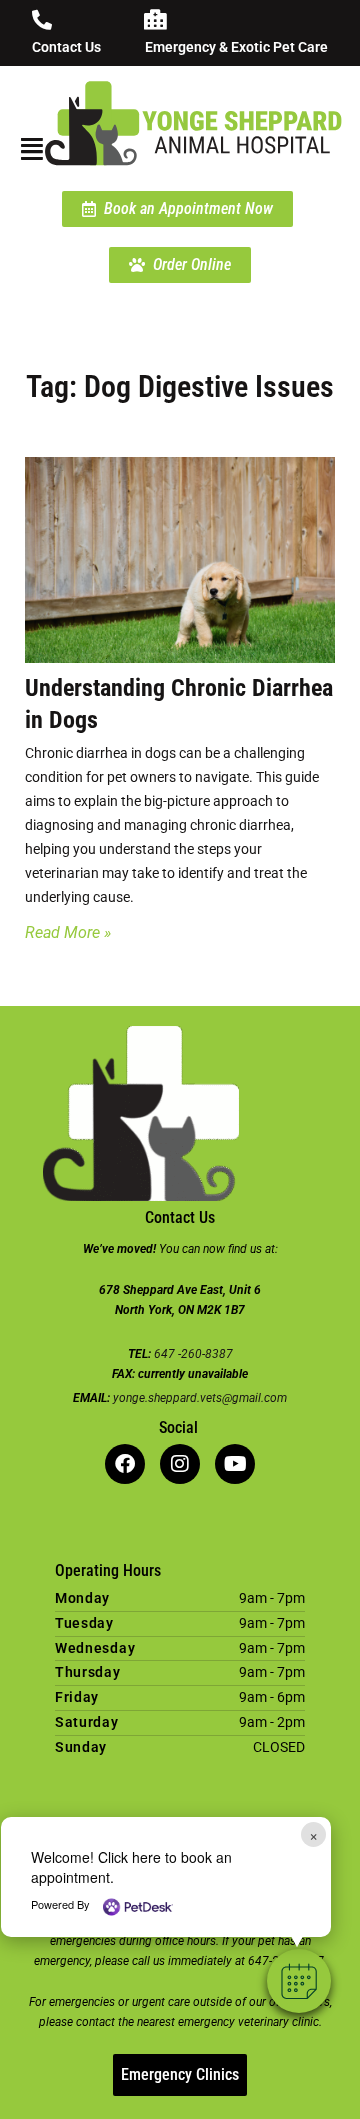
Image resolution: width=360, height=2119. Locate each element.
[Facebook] (125, 1464)
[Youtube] (235, 1464)
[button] (299, 1981)
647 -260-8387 (193, 1354)
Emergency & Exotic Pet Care (236, 47)
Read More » (68, 932)
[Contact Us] (42, 20)
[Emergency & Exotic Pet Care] (155, 20)
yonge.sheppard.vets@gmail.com (200, 1398)
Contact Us (66, 47)
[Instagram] (180, 1464)
